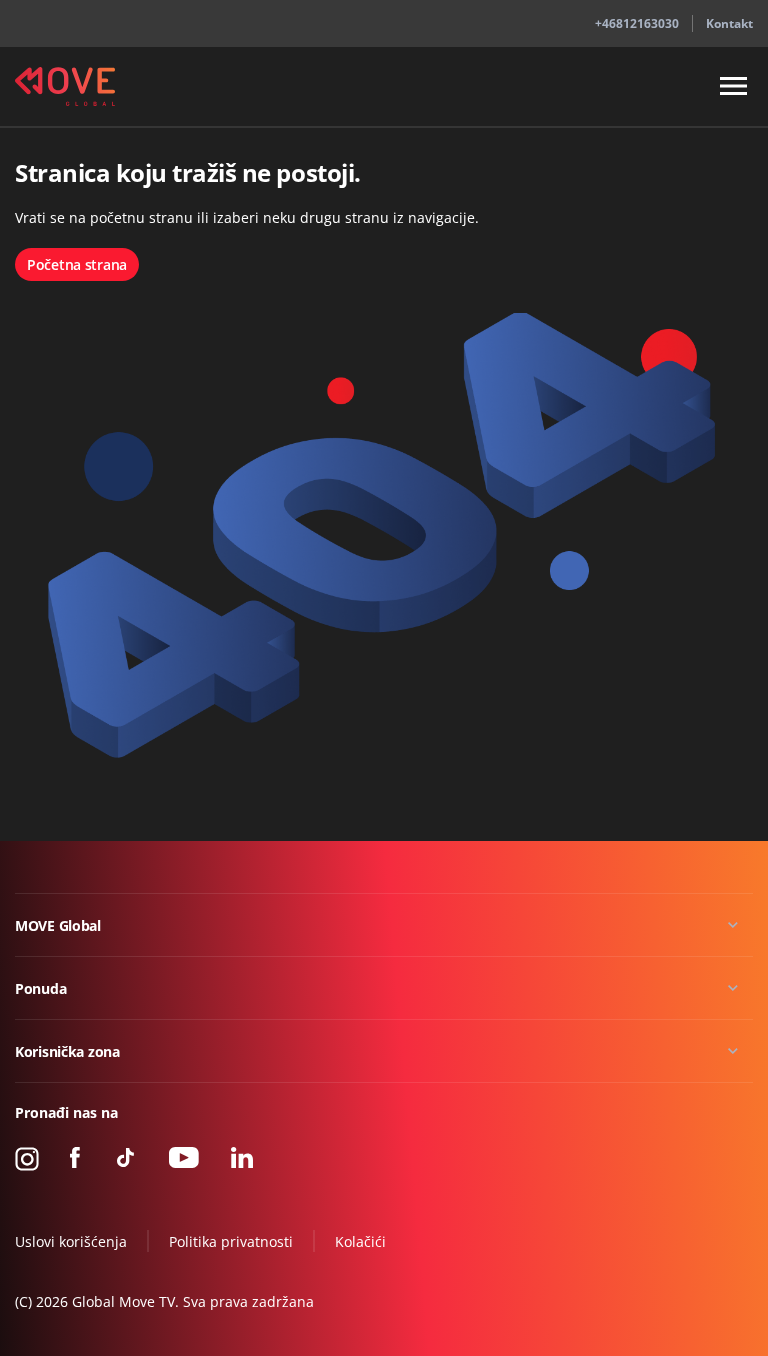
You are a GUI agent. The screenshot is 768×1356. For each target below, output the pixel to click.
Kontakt (729, 23)
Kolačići (360, 1241)
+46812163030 (637, 23)
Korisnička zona (67, 1051)
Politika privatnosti (231, 1241)
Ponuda (40, 988)
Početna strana (77, 264)
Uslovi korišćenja (71, 1241)
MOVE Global (58, 925)
